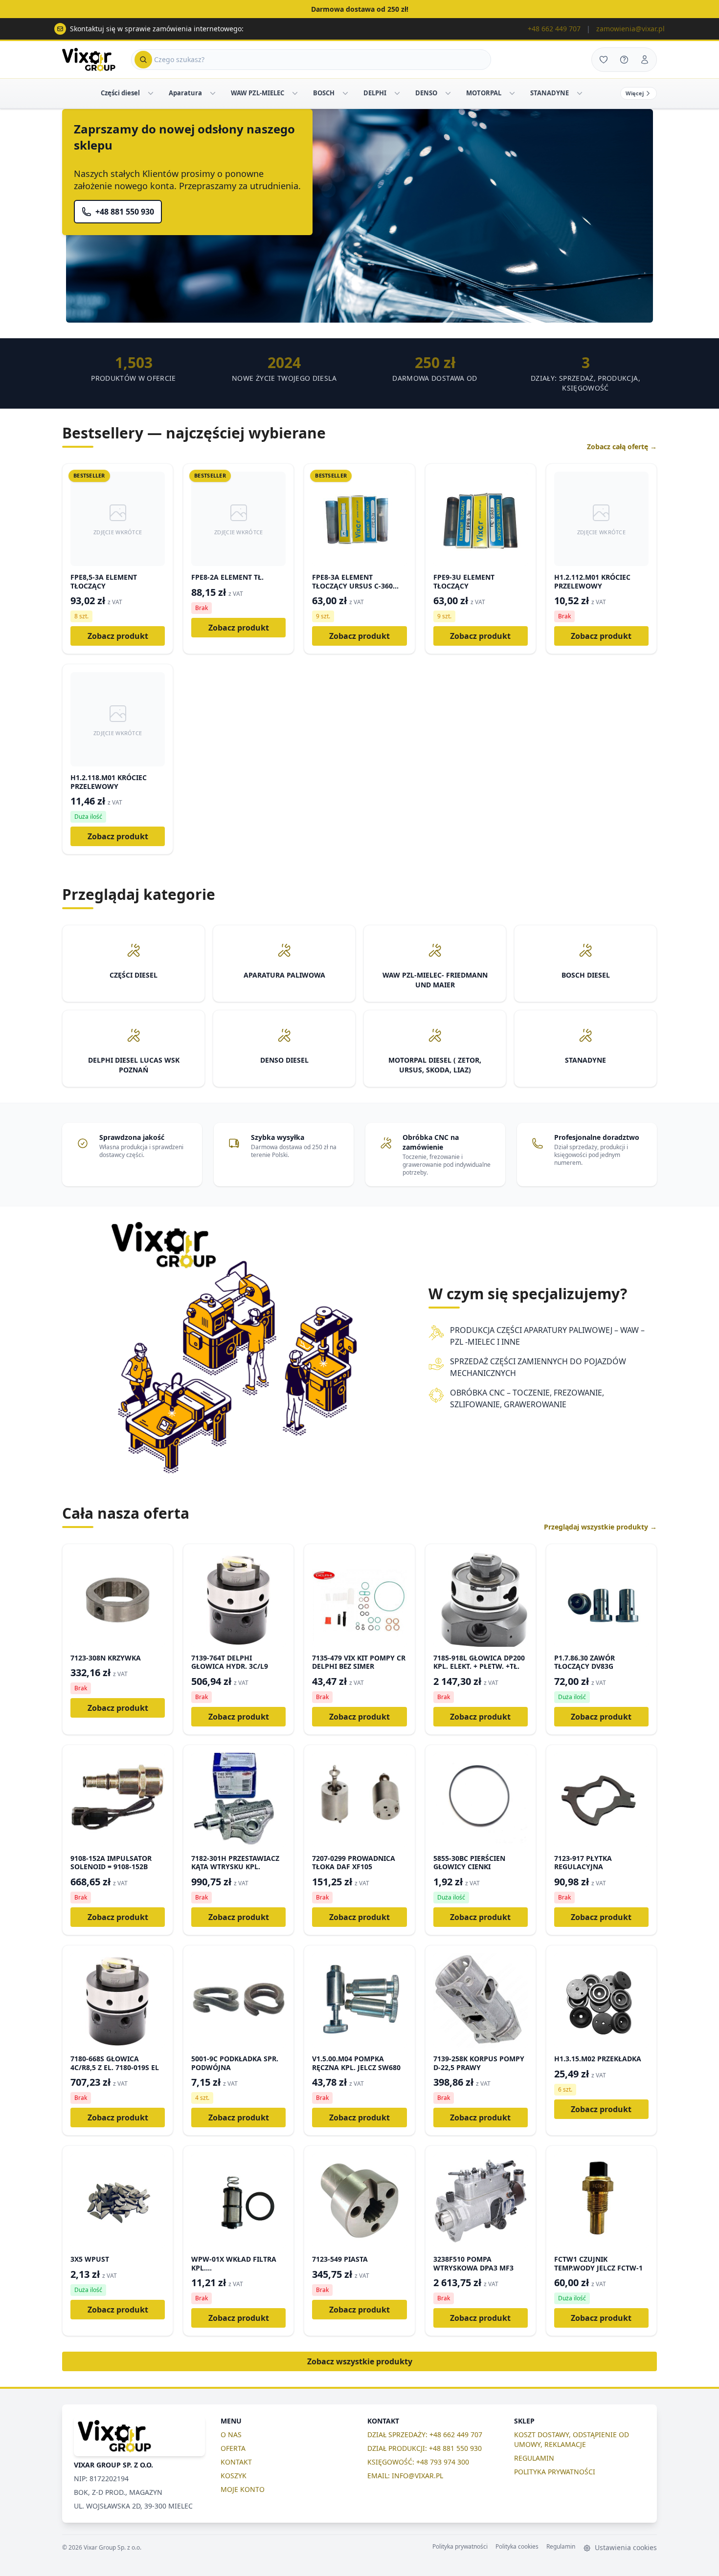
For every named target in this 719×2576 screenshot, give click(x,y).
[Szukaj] (143, 60)
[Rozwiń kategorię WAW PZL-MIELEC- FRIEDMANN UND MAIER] (295, 93)
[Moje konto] (645, 60)
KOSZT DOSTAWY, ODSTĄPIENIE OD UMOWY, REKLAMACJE (572, 2439)
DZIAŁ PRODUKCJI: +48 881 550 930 (425, 2448)
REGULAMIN (534, 2458)
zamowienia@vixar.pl (630, 29)
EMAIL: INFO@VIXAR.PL (405, 2476)
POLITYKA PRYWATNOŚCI (555, 2472)
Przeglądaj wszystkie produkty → (600, 1527)
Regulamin (561, 2547)
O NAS (231, 2434)
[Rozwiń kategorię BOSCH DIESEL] (345, 93)
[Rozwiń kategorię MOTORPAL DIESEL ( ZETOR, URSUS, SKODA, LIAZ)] (512, 93)
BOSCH (324, 93)
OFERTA (233, 2448)
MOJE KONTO (243, 2489)
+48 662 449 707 (554, 29)
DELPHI (375, 93)
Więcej (635, 93)
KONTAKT (236, 2462)
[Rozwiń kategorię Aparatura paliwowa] (213, 93)
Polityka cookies (517, 2547)
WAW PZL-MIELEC (258, 93)
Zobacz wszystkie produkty (360, 2361)
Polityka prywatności (460, 2547)
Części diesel (120, 93)
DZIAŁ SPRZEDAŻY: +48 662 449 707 (425, 2434)
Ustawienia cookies (625, 2547)
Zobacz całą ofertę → (622, 447)
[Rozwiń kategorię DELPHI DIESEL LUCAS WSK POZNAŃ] (397, 93)
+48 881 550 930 (125, 212)
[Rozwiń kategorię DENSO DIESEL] (448, 93)
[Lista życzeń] (604, 60)
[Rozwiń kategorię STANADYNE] (580, 93)
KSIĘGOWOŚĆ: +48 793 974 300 (418, 2462)
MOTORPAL (484, 93)
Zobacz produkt (118, 636)
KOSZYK (234, 2476)
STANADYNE (550, 93)
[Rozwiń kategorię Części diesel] (151, 93)
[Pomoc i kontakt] (624, 60)
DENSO (426, 93)
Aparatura (185, 93)
